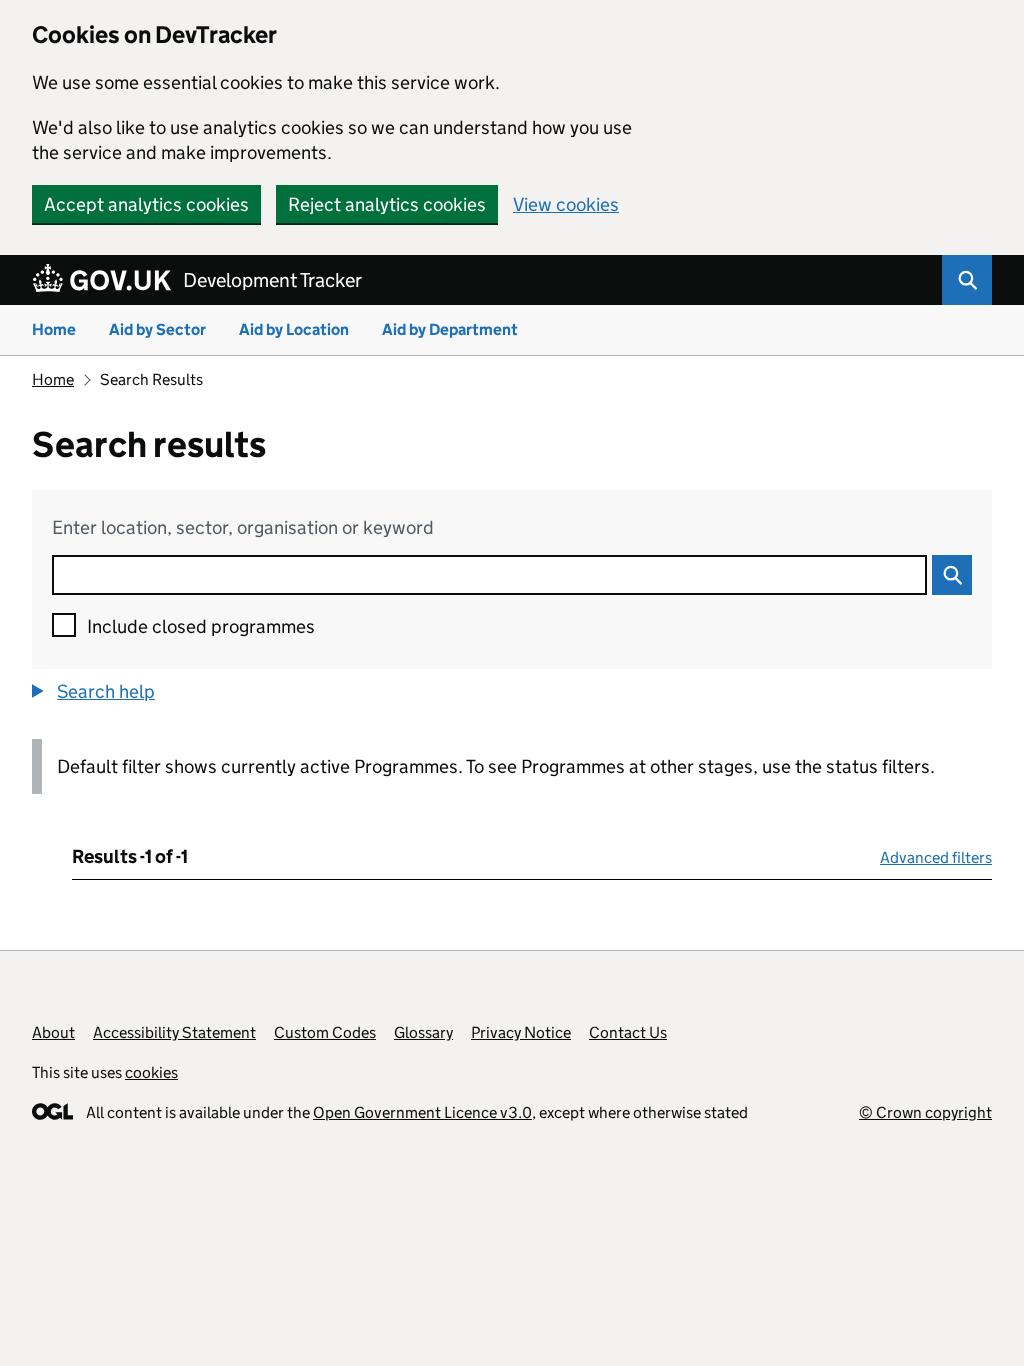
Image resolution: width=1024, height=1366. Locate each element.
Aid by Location (294, 329)
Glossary (423, 1032)
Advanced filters (936, 857)
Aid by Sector (157, 329)
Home (54, 329)
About (53, 1032)
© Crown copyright (925, 1112)
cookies (151, 1072)
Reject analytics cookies (387, 204)
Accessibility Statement (174, 1032)
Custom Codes (325, 1032)
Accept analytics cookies (146, 204)
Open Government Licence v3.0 (422, 1112)
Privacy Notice (521, 1032)
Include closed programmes (201, 626)
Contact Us (628, 1032)
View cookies (566, 204)
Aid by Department (450, 329)
